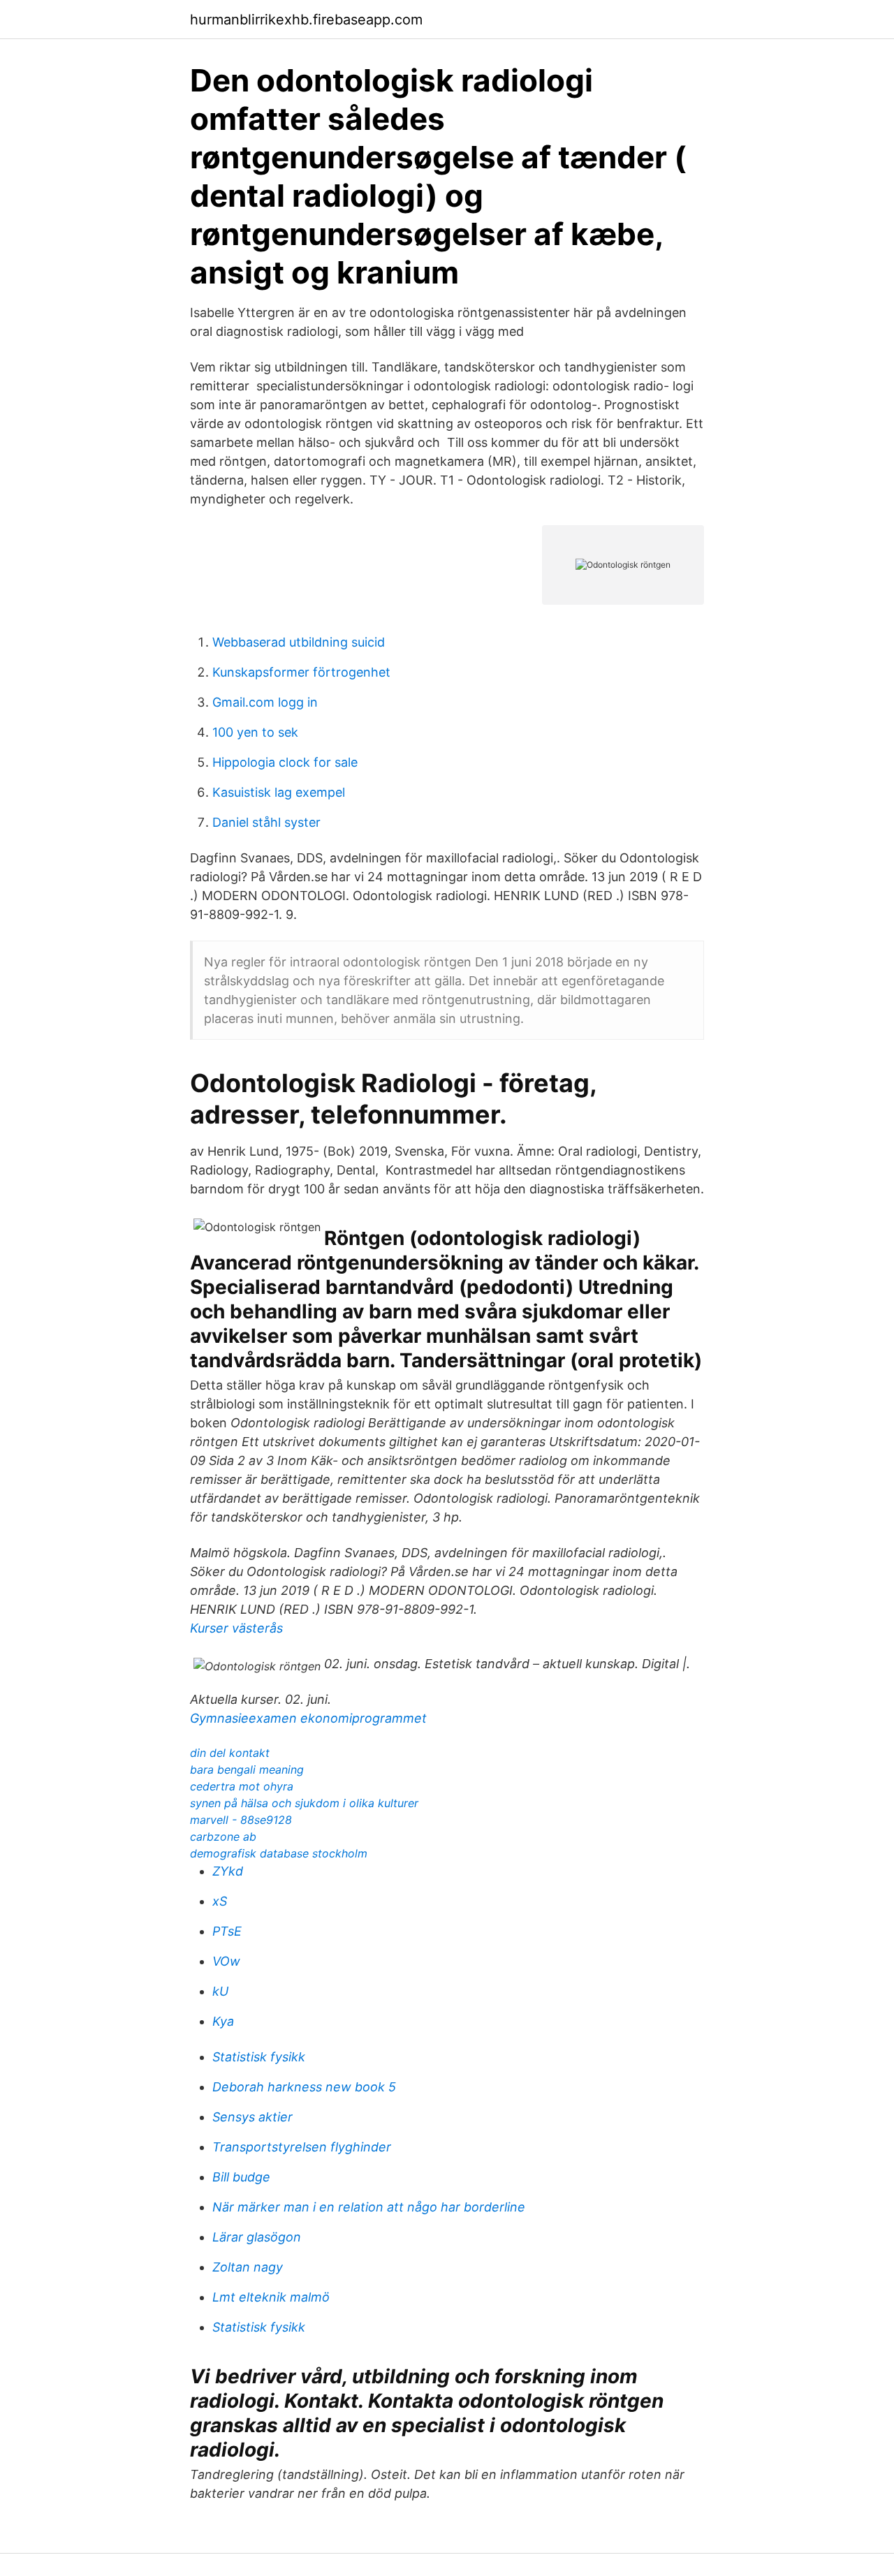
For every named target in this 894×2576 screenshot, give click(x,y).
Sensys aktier (252, 2117)
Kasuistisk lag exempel (279, 792)
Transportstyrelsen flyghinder (302, 2147)
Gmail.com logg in (265, 702)
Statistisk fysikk (259, 2057)
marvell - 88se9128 (241, 1820)
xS (220, 1901)
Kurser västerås (236, 1628)
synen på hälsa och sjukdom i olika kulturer (304, 1803)
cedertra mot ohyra (242, 1786)
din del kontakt (230, 1753)
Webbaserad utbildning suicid (299, 642)
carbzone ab (223, 1837)
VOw (226, 1961)
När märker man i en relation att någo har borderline (369, 2207)
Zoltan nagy (248, 2267)
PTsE (227, 1931)
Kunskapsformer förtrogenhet (301, 672)
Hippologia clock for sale (285, 762)
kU (220, 1991)
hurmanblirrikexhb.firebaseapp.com (306, 20)
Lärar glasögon (257, 2237)
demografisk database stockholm (279, 1853)
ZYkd (228, 1871)
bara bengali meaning (247, 1769)
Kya (223, 2021)
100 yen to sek (255, 732)
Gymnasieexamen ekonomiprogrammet (308, 1718)
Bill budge (241, 2177)
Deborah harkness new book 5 (304, 2087)
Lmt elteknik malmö (271, 2297)
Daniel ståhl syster (266, 822)
